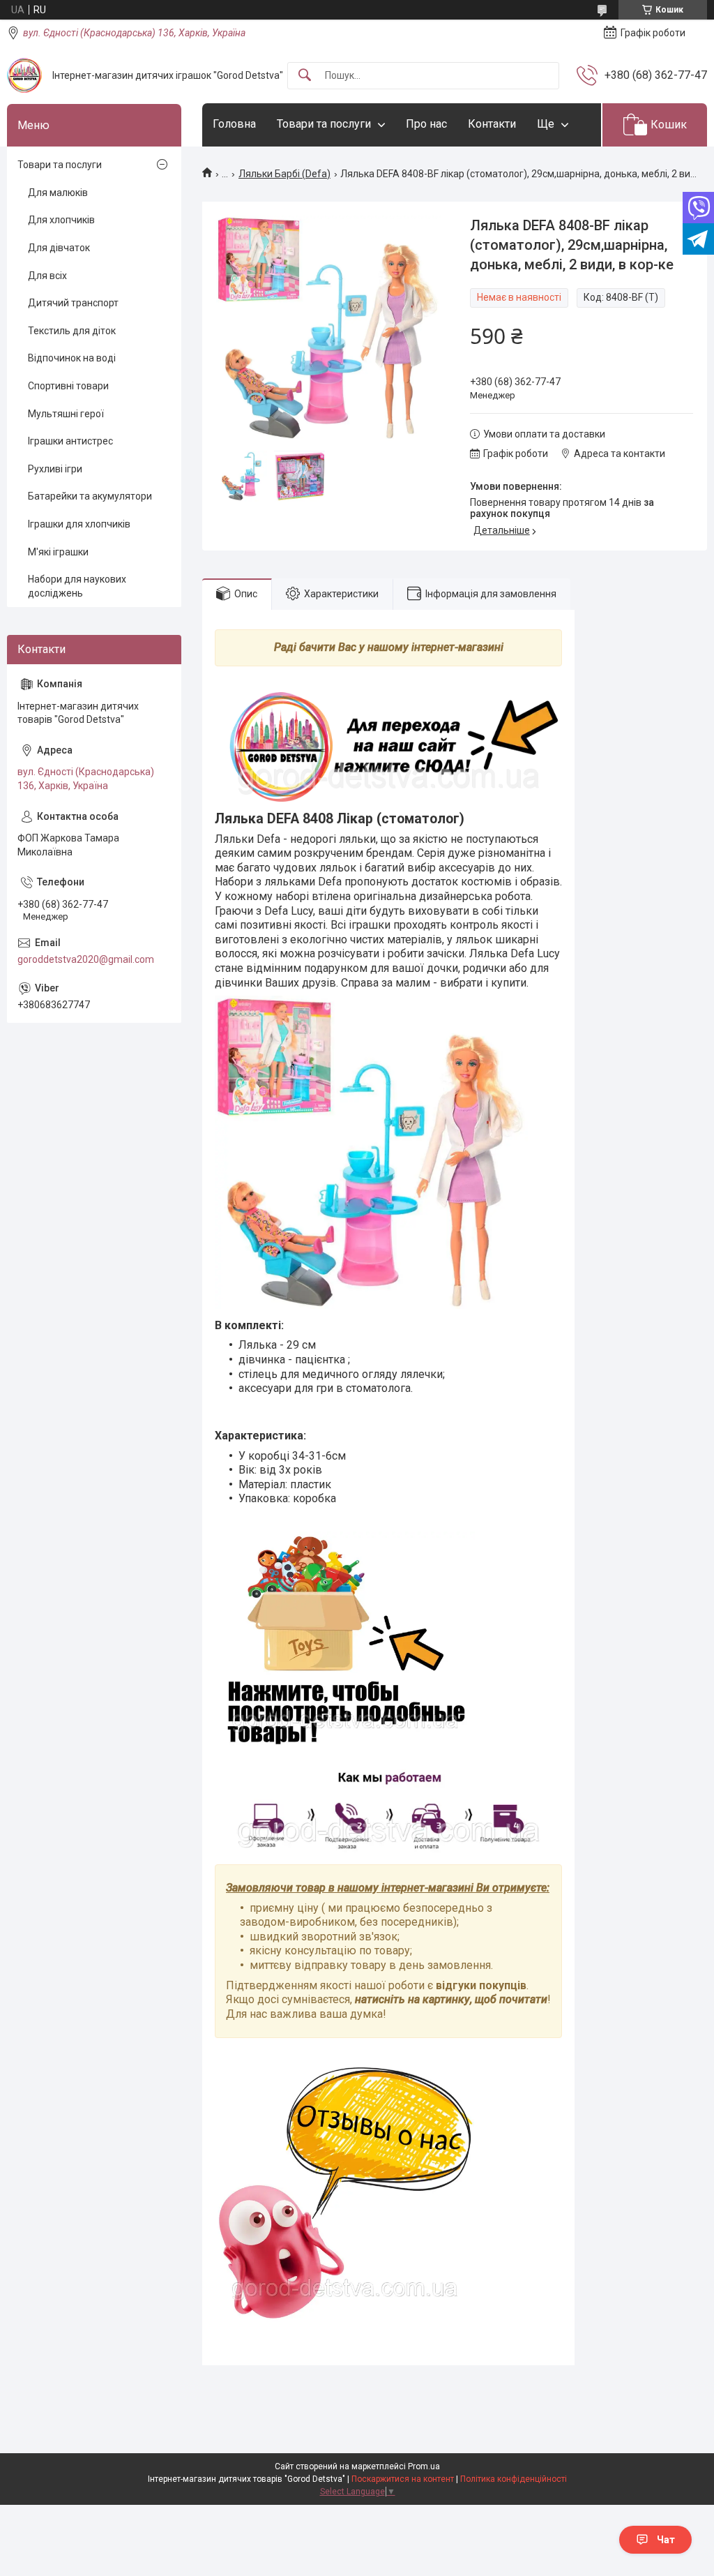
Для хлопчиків (61, 220)
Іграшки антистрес (70, 441)
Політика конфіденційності (514, 2479)
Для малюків (58, 193)
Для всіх (47, 276)
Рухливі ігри (55, 469)
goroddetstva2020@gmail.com (86, 959)
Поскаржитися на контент (403, 2479)
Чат (666, 2540)
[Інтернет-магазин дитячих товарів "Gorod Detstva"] (24, 75)
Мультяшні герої (66, 414)
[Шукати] (305, 76)
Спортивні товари (68, 386)
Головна (234, 124)
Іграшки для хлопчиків (79, 524)
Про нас (426, 124)
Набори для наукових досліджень (77, 586)
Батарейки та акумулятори (90, 496)
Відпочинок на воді (72, 358)
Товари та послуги (324, 124)
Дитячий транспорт (73, 303)
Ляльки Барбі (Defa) (284, 174)
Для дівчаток (59, 248)
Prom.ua (424, 2466)
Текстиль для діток (72, 331)
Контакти (492, 124)
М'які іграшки (58, 552)
